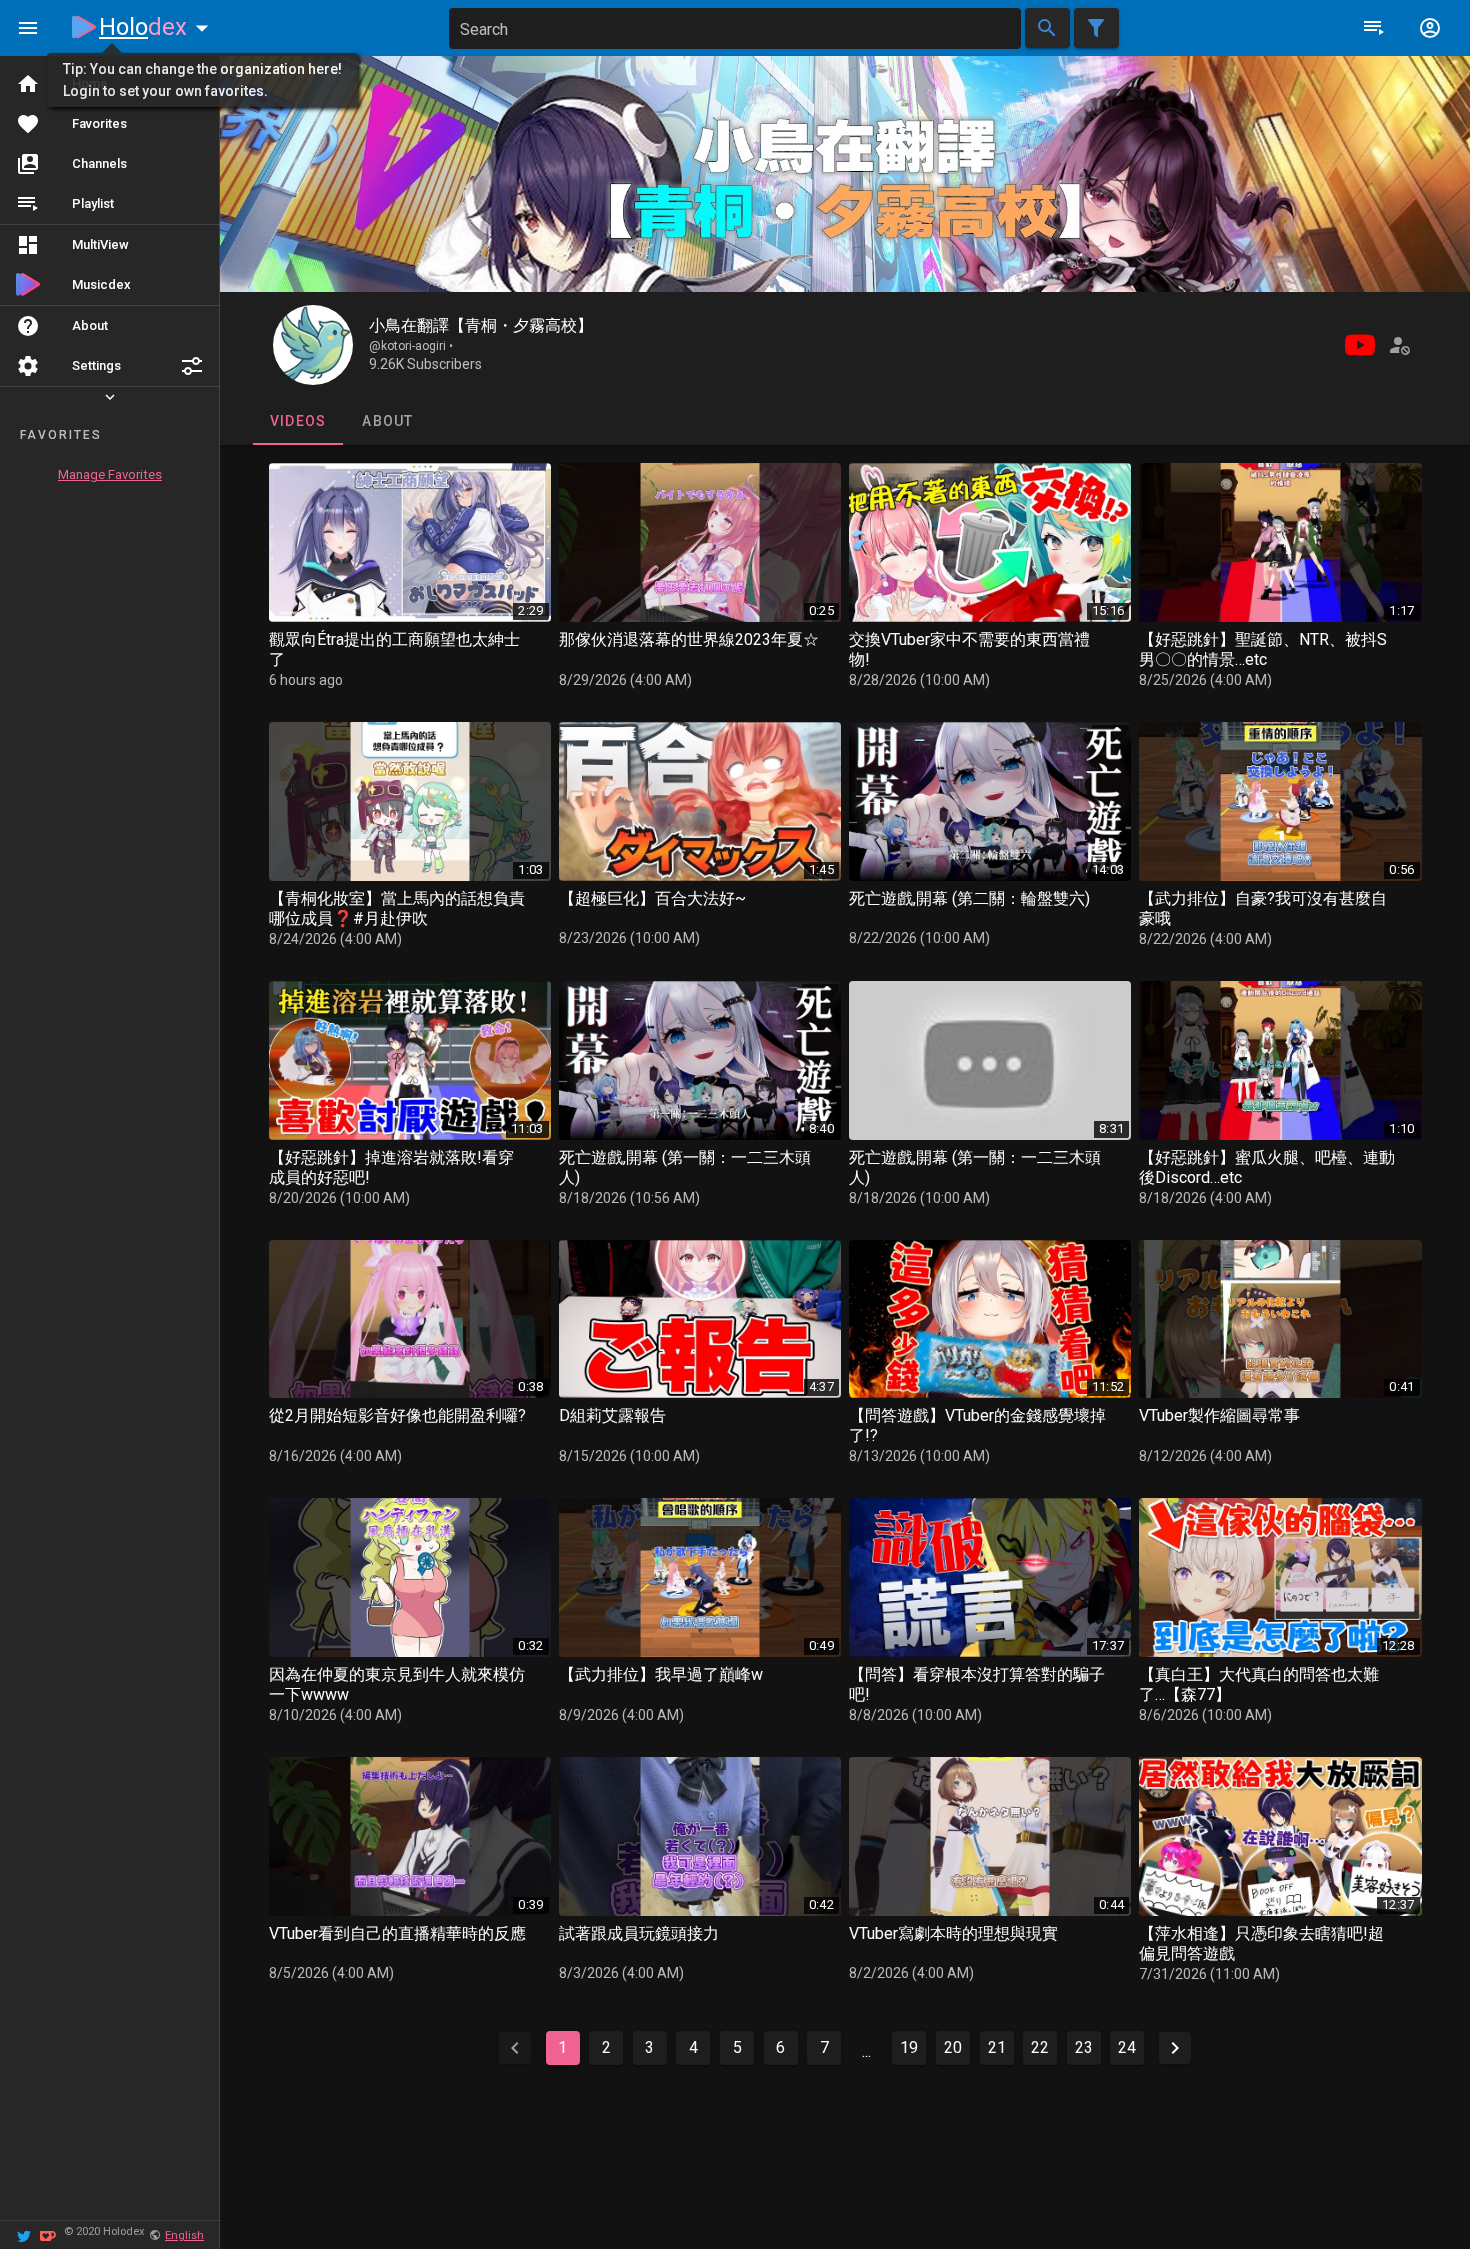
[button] (192, 366)
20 (953, 2047)
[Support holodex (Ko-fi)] (48, 2234)
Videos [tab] (297, 421)
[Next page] (1175, 2048)
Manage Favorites (110, 474)
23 (1084, 2047)
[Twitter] (24, 2234)
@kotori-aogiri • (411, 346)
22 (1040, 2047)
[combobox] (735, 28)
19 (909, 2047)
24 (1127, 2047)
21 (997, 2047)
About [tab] (387, 421)
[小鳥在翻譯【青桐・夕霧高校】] (313, 345)
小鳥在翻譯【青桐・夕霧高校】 (481, 325)
